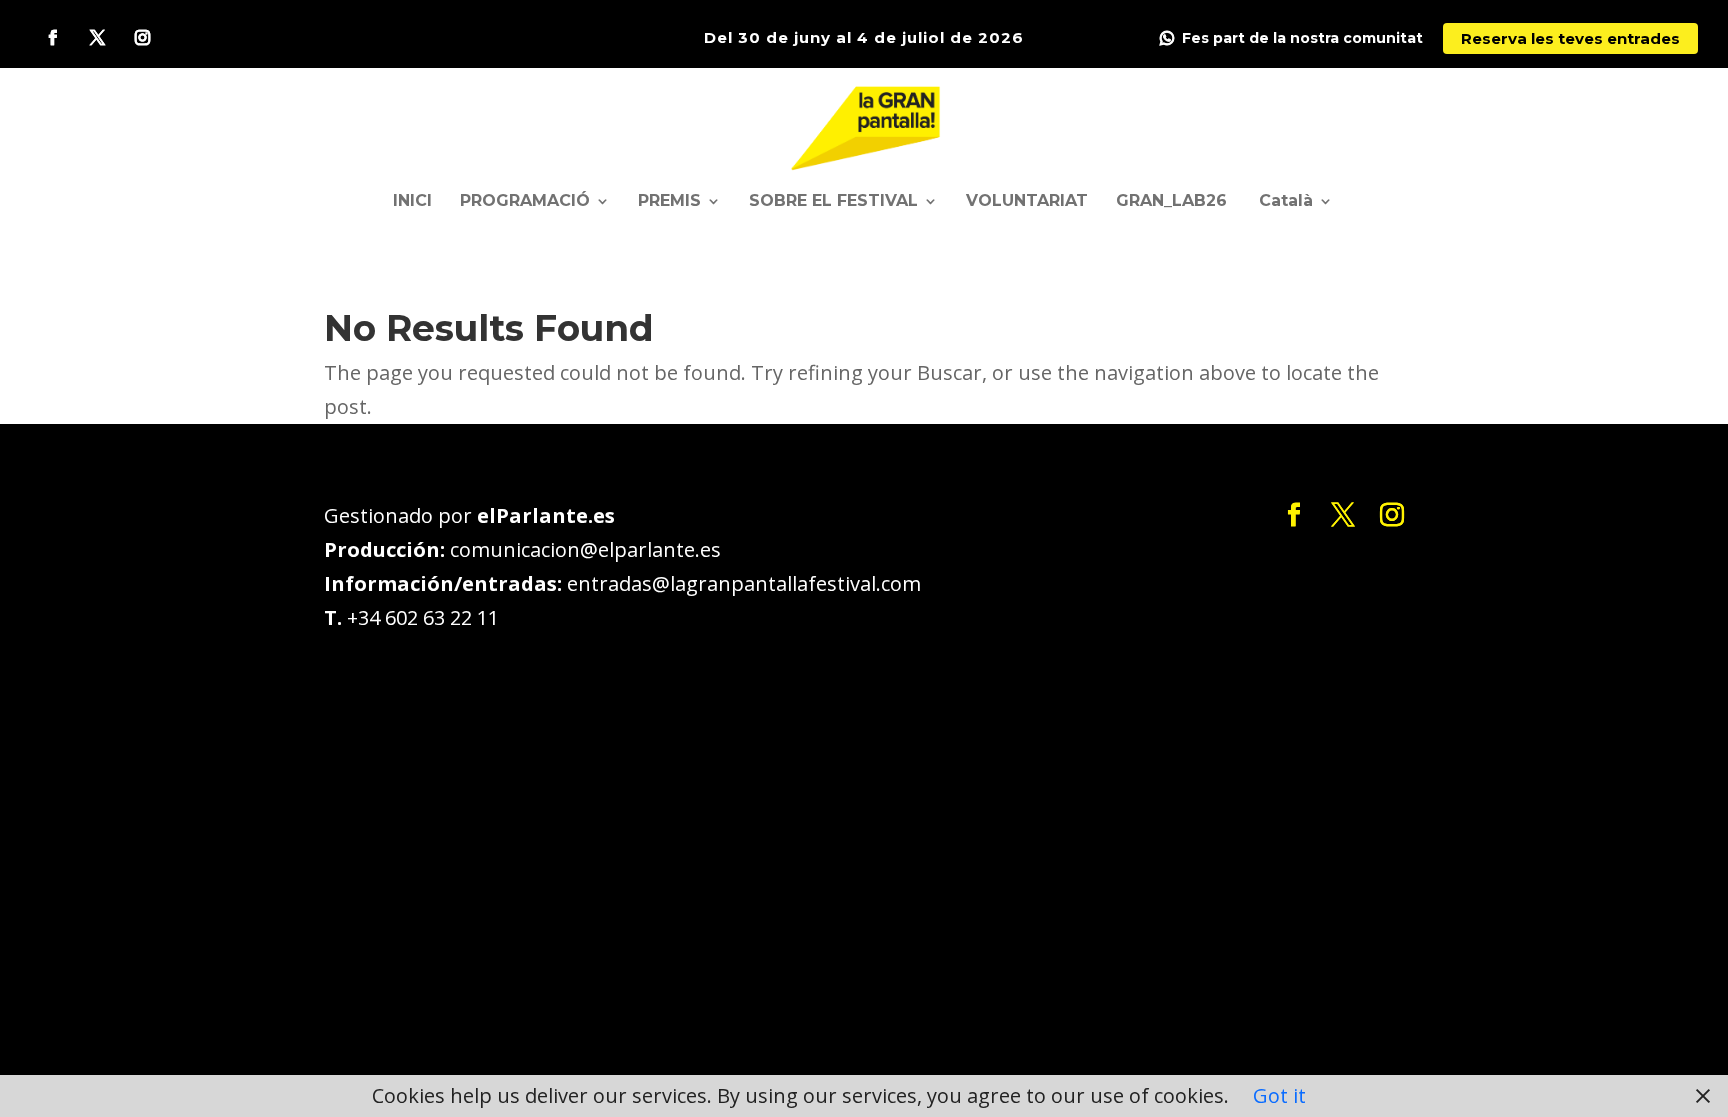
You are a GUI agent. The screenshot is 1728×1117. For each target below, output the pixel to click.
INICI (412, 202)
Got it (1279, 1095)
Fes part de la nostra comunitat (1302, 38)
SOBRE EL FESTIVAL (833, 202)
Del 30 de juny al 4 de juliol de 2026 (864, 37)
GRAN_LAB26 (1171, 202)
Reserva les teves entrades (1570, 38)
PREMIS (669, 202)
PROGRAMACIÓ (525, 202)
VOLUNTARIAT (1027, 202)
